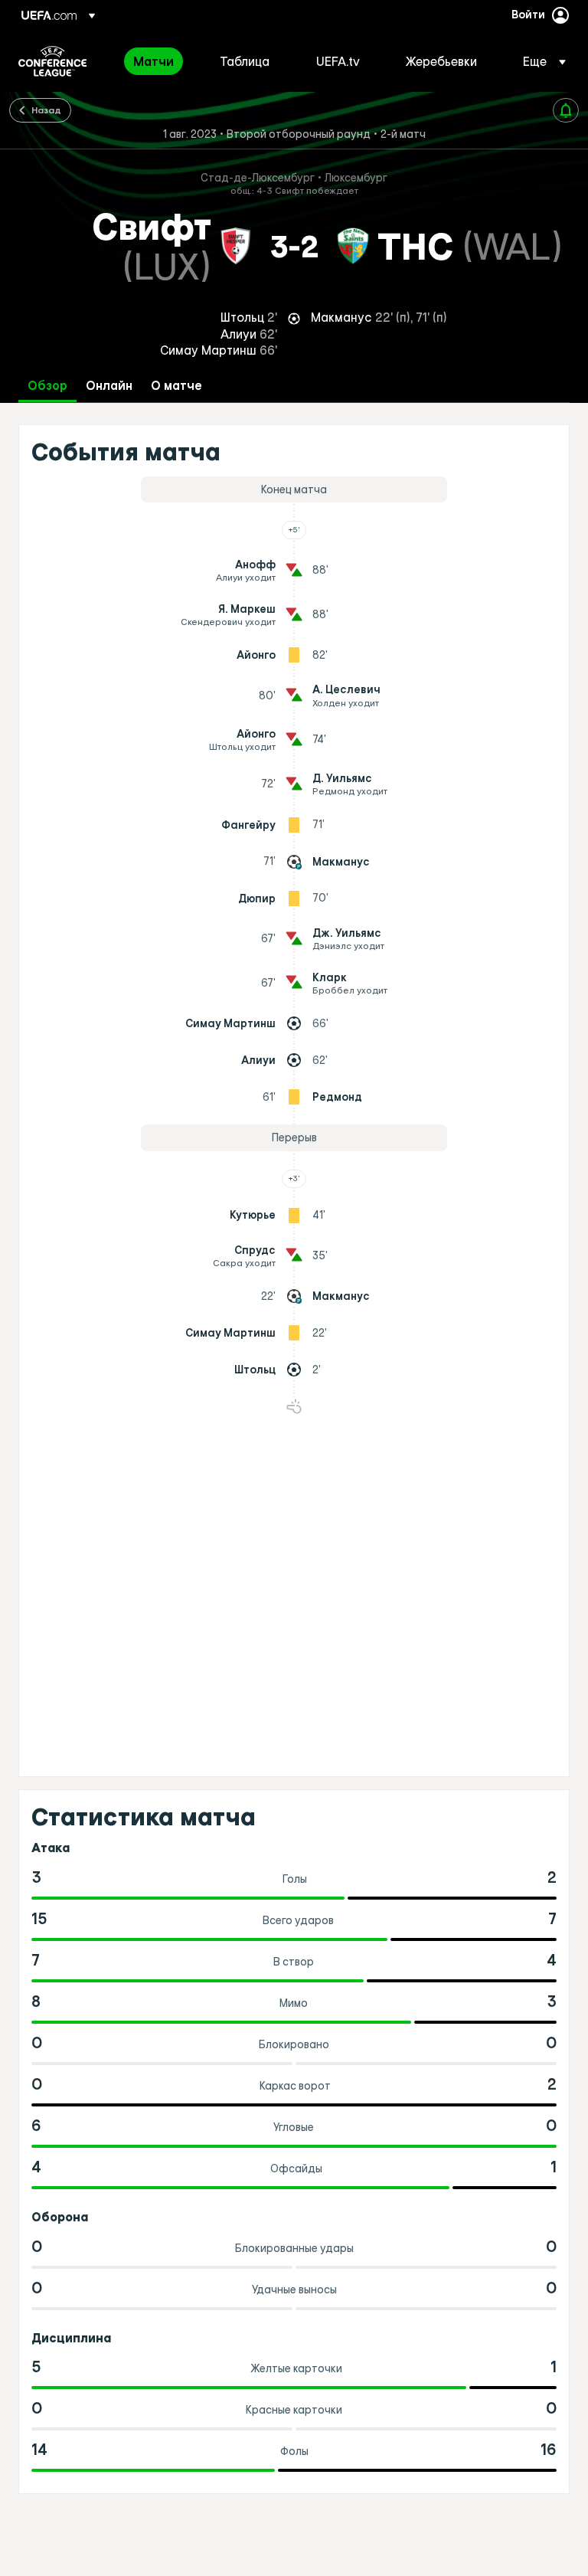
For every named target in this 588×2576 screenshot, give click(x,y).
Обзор (47, 386)
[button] (540, 61)
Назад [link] (46, 110)
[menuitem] (157, 61)
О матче (176, 386)
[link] (154, 61)
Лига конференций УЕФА (52, 61)
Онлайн (109, 386)
